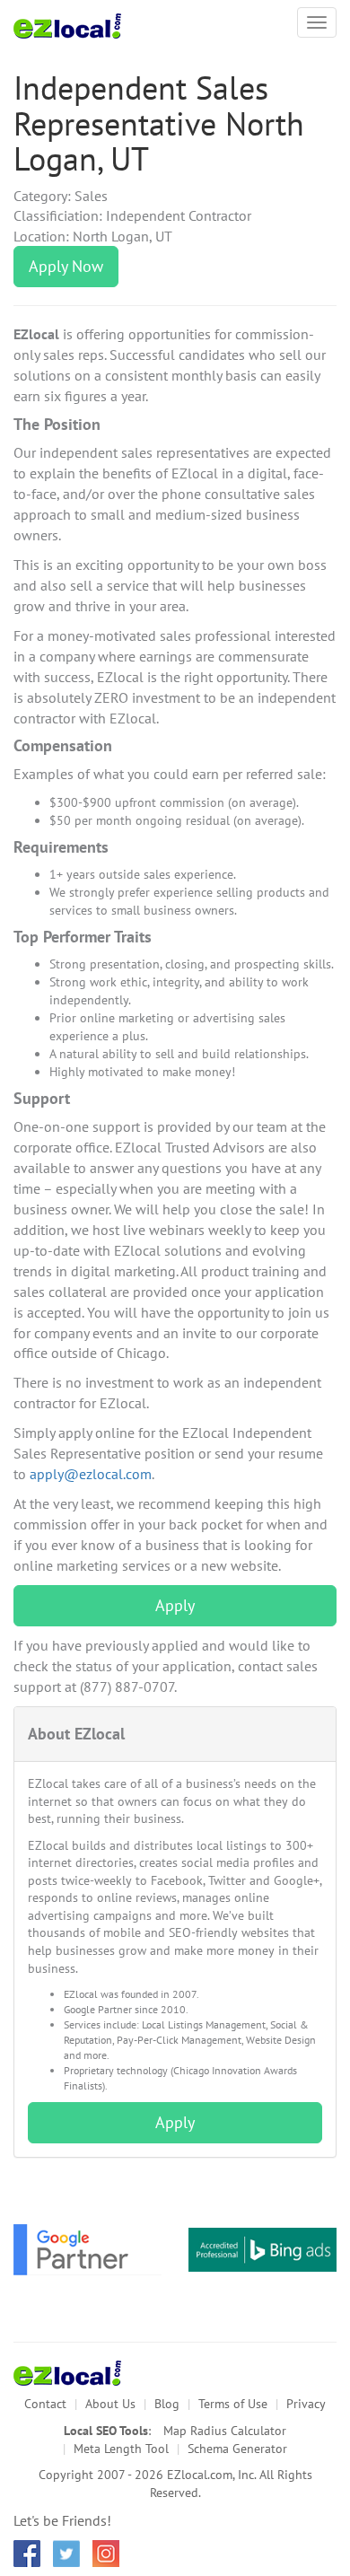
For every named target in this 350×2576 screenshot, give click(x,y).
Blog (167, 2404)
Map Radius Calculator (225, 2431)
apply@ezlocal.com (91, 1474)
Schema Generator (237, 2449)
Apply (175, 1605)
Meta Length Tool (121, 2449)
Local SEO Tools (106, 2431)
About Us (110, 2404)
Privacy (306, 2404)
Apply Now (66, 266)
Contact (45, 2404)
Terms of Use (233, 2404)
